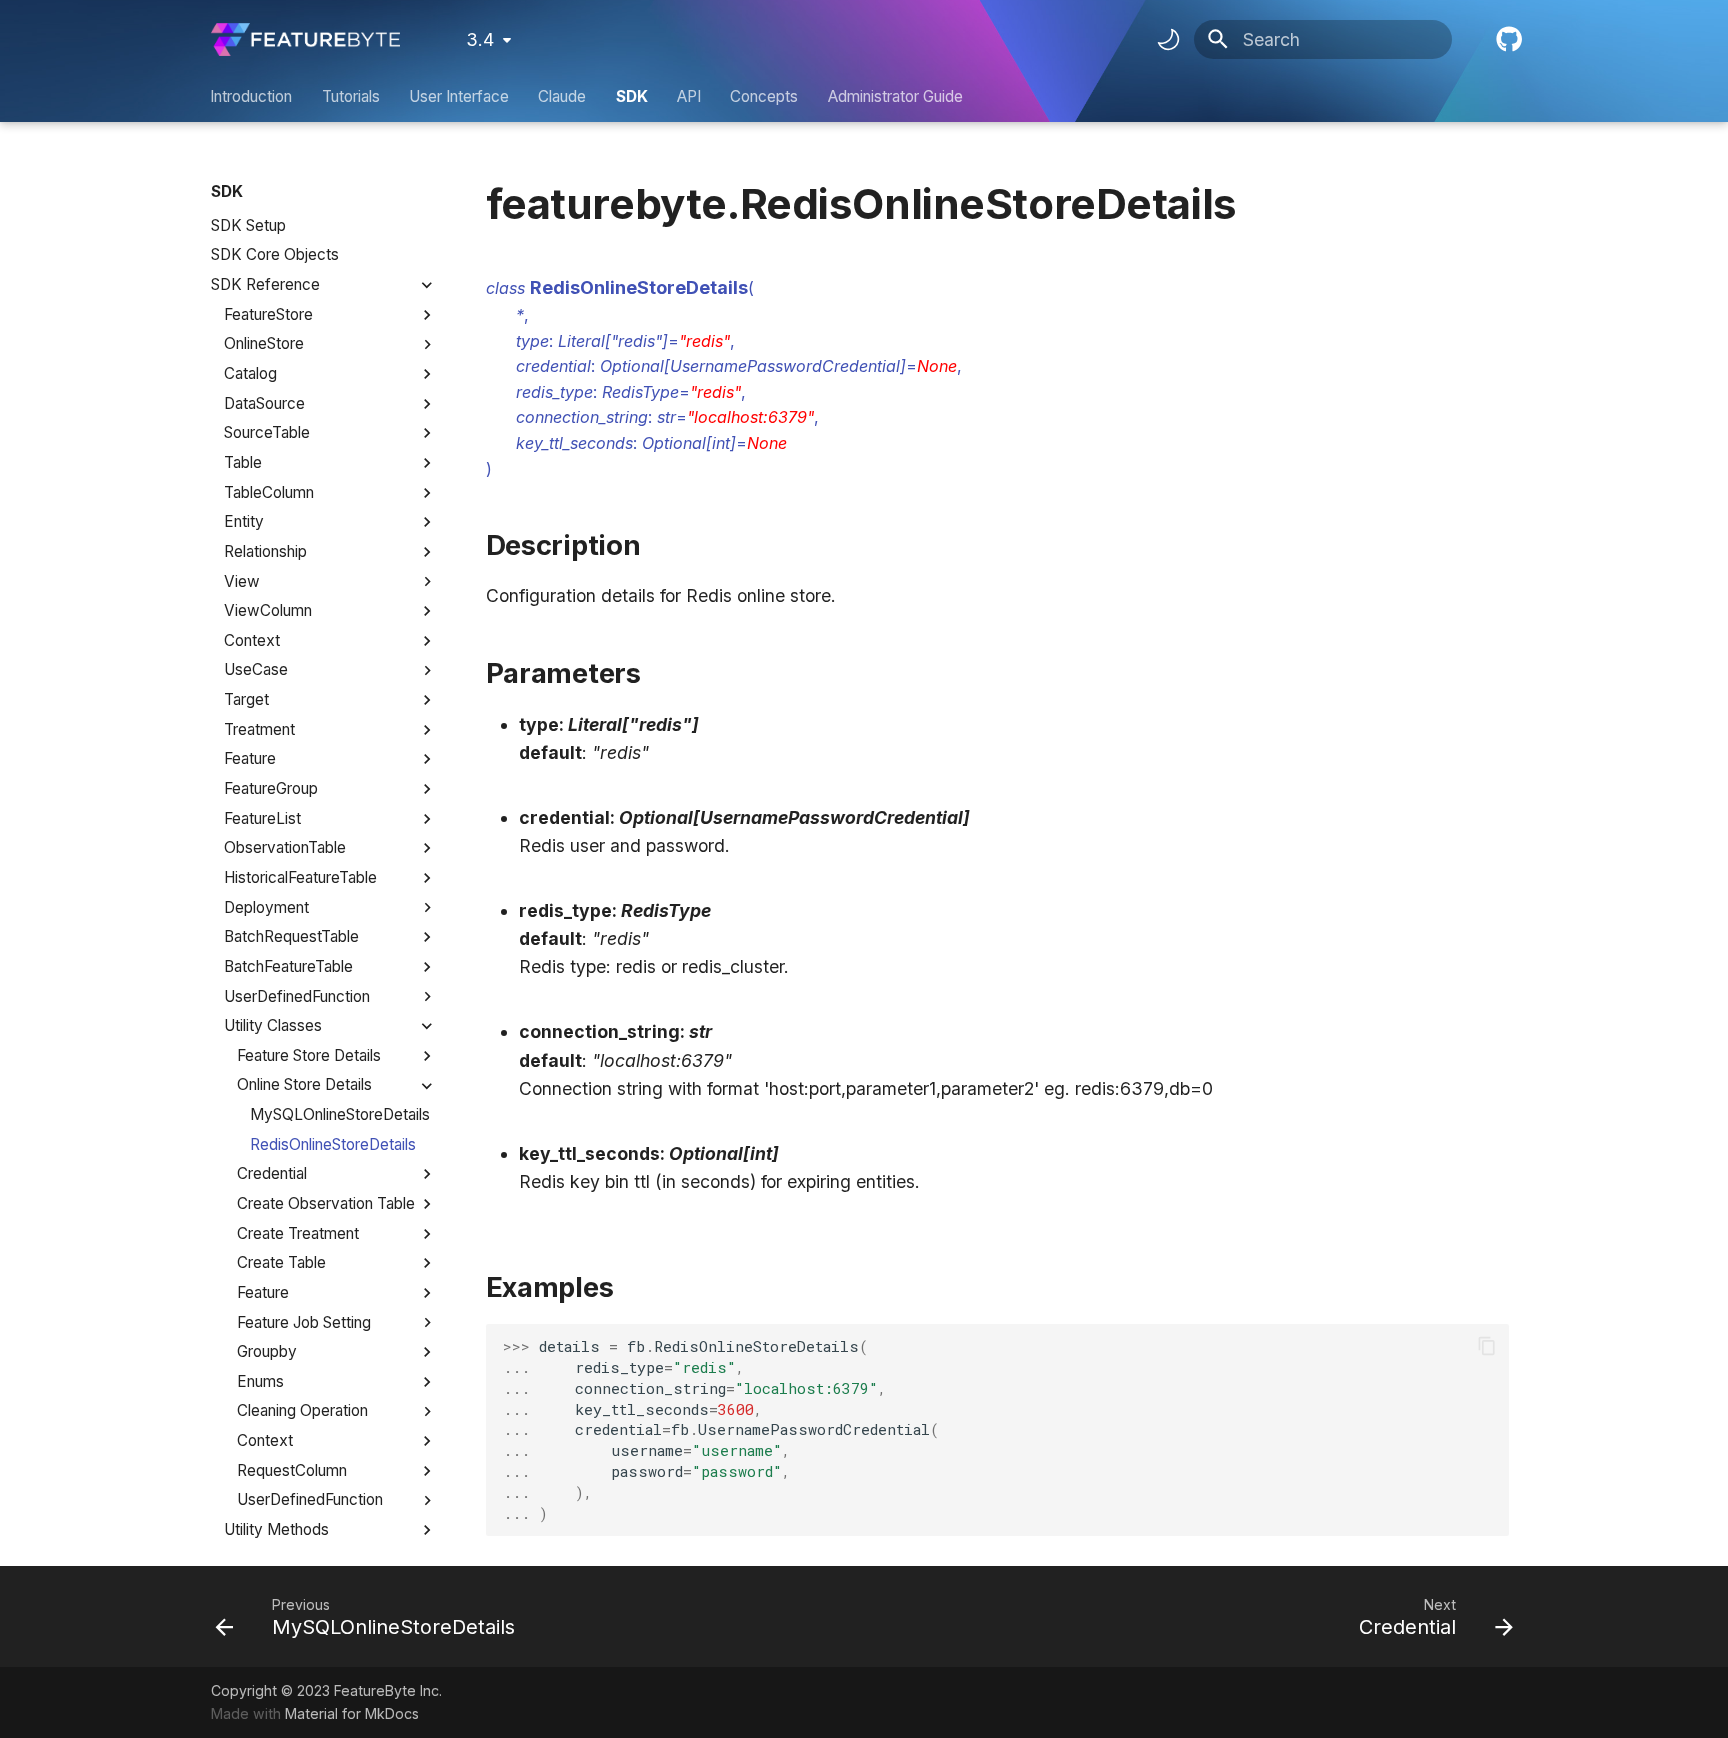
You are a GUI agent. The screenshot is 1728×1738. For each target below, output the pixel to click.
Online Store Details (304, 1084)
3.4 (480, 39)
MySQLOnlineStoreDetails (340, 1114)
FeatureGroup (271, 788)
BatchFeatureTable (288, 966)
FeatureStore (268, 314)
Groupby (267, 1351)
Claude (563, 96)
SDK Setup (248, 225)
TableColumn (269, 492)
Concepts (765, 96)
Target (246, 699)
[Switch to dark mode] (1168, 40)
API (689, 96)
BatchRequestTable (291, 936)
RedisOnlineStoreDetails (333, 1144)
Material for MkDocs (352, 1713)
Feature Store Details (309, 1055)
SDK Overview (263, 195)
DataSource (264, 403)
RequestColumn (292, 1470)
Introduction (252, 96)
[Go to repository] (1507, 39)
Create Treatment (298, 1233)
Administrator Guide (895, 96)
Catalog (250, 373)
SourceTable (267, 432)
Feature (250, 758)
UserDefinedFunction (297, 996)
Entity (244, 521)
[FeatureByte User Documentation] (305, 39)
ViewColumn (268, 610)
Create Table (281, 1262)
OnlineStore (264, 343)
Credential (272, 1173)
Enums (260, 1381)
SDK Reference (265, 284)
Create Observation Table (326, 1203)
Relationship (265, 551)
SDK (632, 96)
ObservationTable (285, 847)
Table (243, 462)
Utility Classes (273, 1025)
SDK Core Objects (275, 254)
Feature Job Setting (304, 1322)
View (242, 581)
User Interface (459, 96)
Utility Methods (276, 1529)
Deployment (266, 907)
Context (252, 640)
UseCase (256, 669)
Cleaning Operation (302, 1410)
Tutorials (351, 96)
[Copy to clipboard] (1486, 1346)
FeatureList (262, 818)
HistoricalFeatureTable (300, 877)
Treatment (259, 729)
